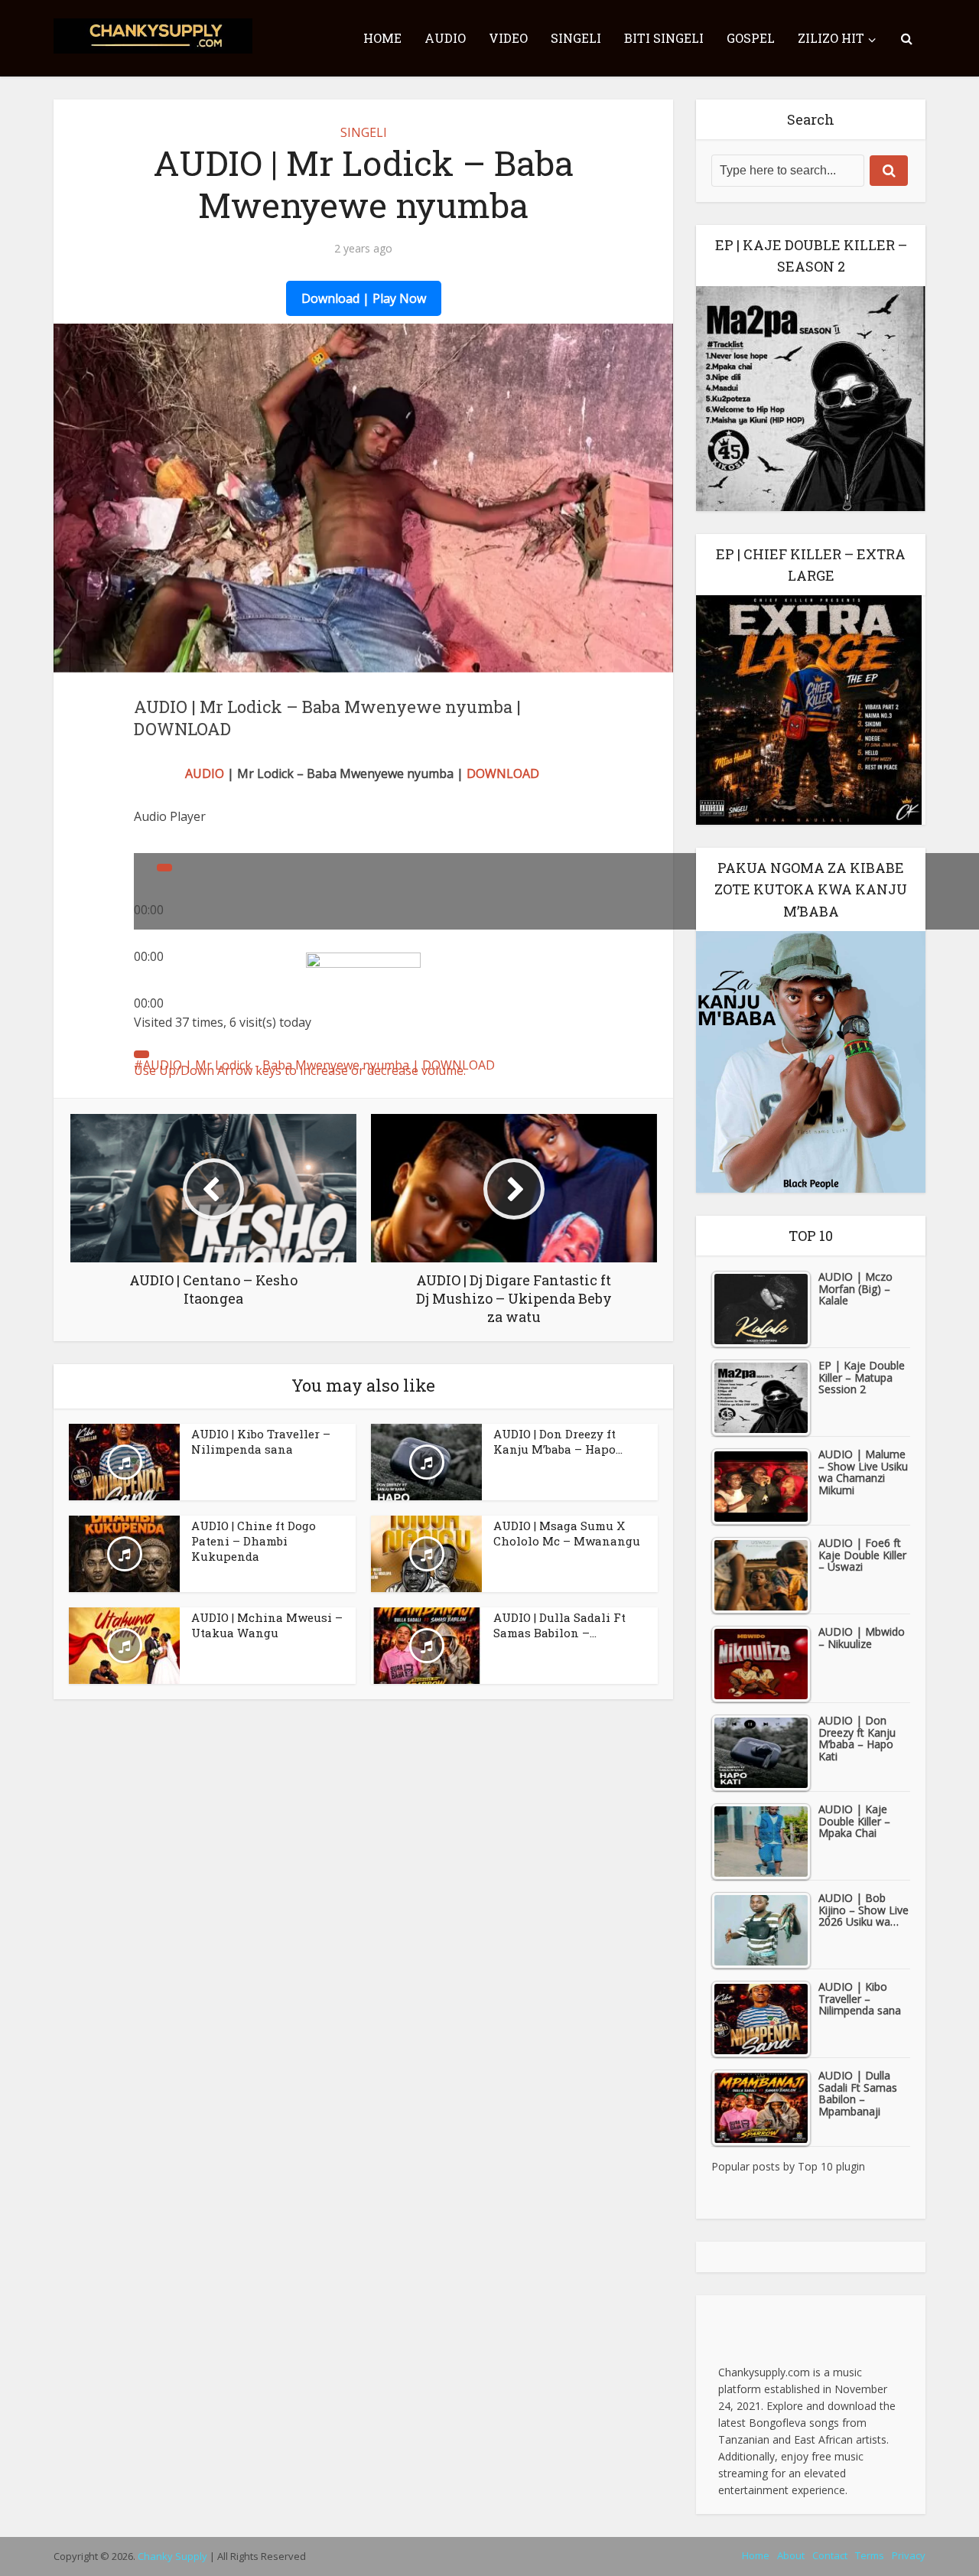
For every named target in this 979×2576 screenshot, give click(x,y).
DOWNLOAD (503, 773)
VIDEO (508, 38)
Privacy (909, 2555)
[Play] (164, 868)
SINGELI (576, 38)
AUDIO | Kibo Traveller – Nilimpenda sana (261, 1441)
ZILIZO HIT (831, 38)
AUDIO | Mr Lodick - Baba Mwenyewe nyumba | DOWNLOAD (319, 1065)
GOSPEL (751, 38)
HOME (382, 38)
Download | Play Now (364, 298)
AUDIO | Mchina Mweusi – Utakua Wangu (267, 1625)
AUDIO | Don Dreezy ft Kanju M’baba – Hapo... (558, 1441)
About (791, 2555)
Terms (870, 2555)
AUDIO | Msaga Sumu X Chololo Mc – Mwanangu (567, 1533)
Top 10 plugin (831, 2166)
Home (756, 2555)
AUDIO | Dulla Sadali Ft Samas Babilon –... (559, 1625)
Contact (830, 2555)
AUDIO (445, 38)
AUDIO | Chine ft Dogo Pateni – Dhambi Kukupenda (254, 1541)
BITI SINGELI (664, 38)
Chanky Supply (172, 2556)
